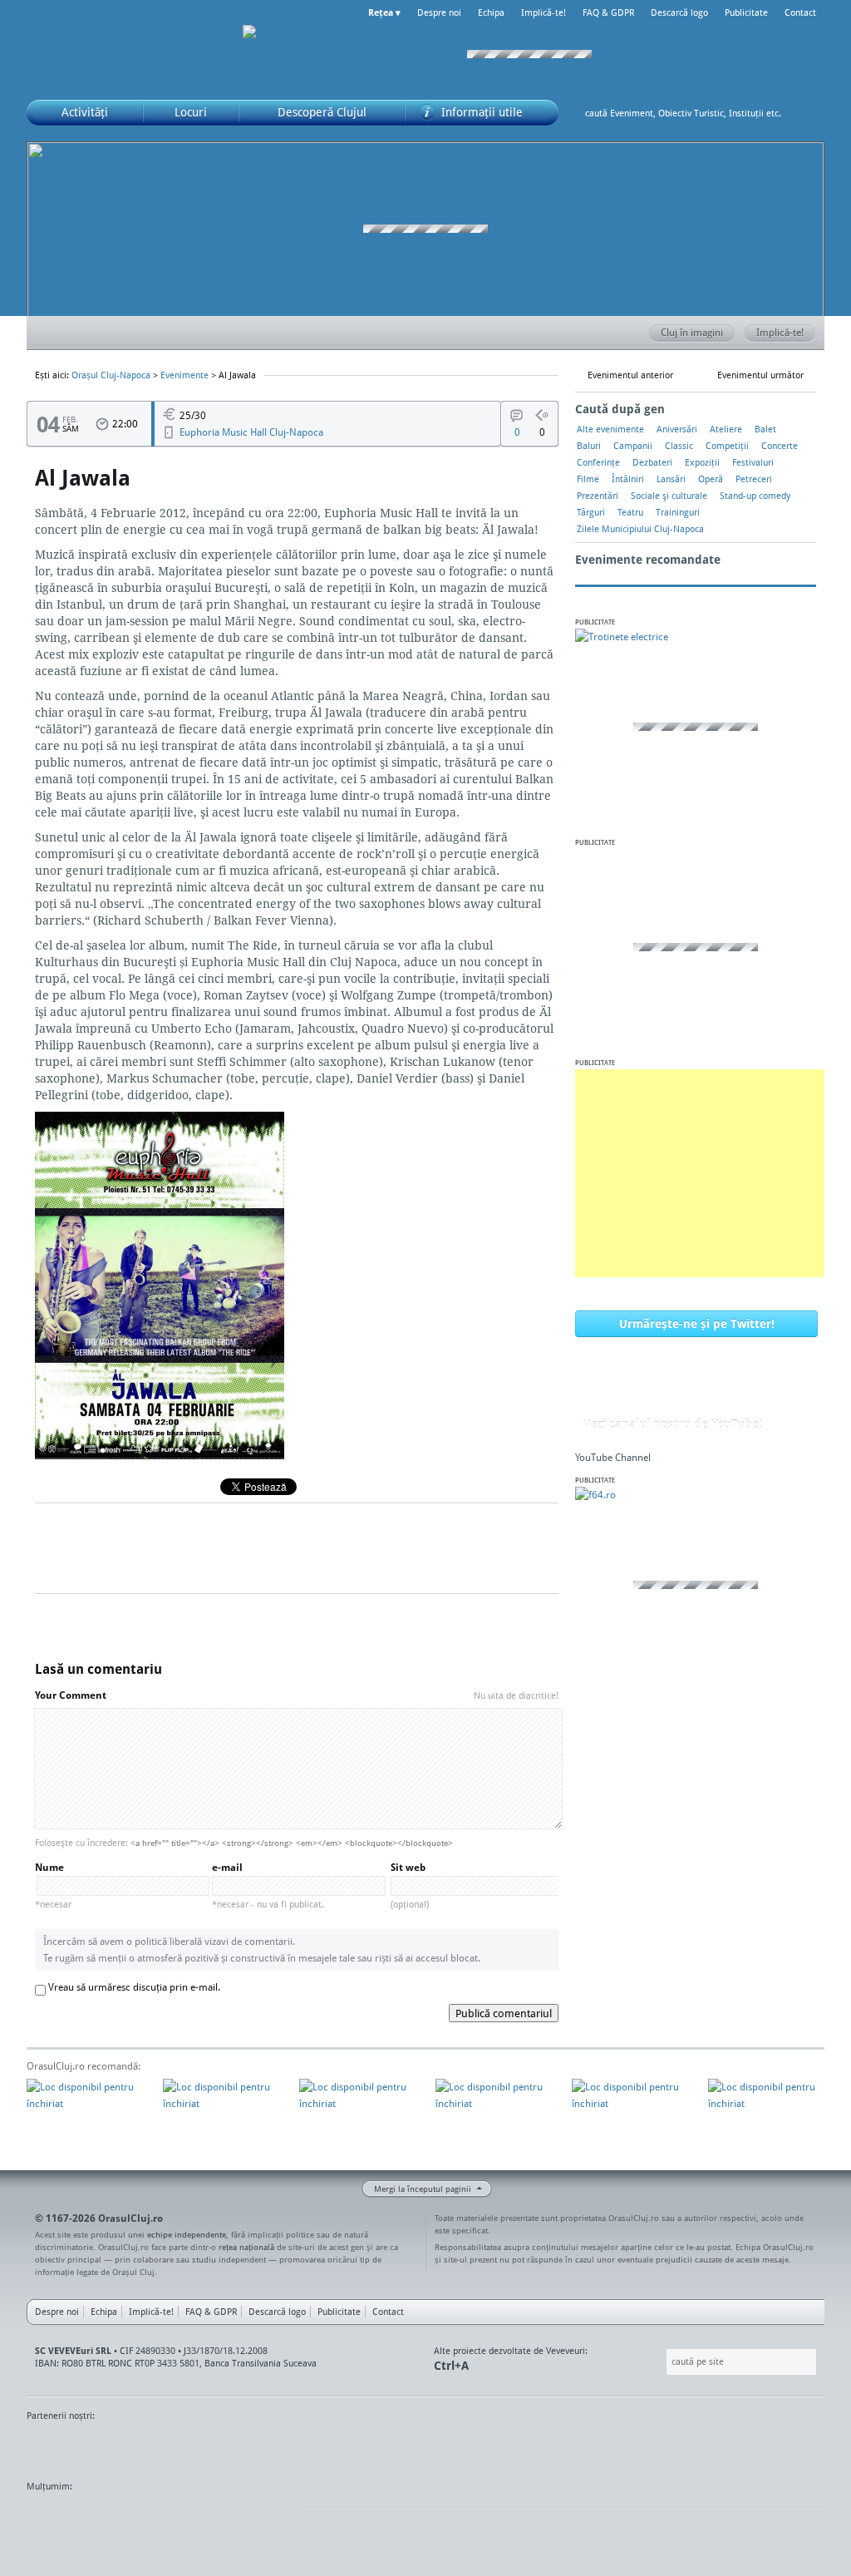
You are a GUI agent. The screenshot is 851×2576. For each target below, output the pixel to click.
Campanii (633, 446)
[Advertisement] (700, 1173)
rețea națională (246, 2247)
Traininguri (678, 512)
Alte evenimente (610, 429)
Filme (588, 479)
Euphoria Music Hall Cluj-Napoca (251, 432)
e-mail (268, 1885)
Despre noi (439, 12)
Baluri (589, 446)
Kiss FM (48, 2447)
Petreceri (754, 479)
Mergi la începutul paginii (423, 2189)
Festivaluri (753, 462)
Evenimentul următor (760, 375)
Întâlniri (628, 479)
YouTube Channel (613, 1457)
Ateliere (726, 429)
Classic (679, 446)
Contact (800, 12)
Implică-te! (544, 12)
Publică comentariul (504, 2013)
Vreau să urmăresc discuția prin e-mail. (134, 1987)
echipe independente (187, 2234)
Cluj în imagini (692, 332)
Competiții (727, 446)
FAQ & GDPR (608, 12)
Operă (711, 479)
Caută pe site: (664, 2362)
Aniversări (677, 429)
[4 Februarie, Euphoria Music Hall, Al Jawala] (160, 1455)
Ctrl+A (451, 2365)
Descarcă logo (679, 12)
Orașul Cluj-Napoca (126, 50)
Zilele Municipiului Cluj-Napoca (640, 529)
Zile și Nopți (109, 2447)
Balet (765, 429)
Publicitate (746, 12)
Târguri (591, 512)
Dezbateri (652, 462)
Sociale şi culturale (669, 496)
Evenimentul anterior (630, 375)
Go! (808, 113)
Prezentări (598, 496)
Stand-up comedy (755, 496)
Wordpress (68, 2518)
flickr (254, 2518)
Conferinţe (598, 462)
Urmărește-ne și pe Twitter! (697, 1323)
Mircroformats (167, 2518)
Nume (53, 1885)
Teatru (630, 512)
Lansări (671, 479)
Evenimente (184, 375)
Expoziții (702, 462)
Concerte (780, 446)
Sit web (410, 1885)
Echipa (491, 12)
